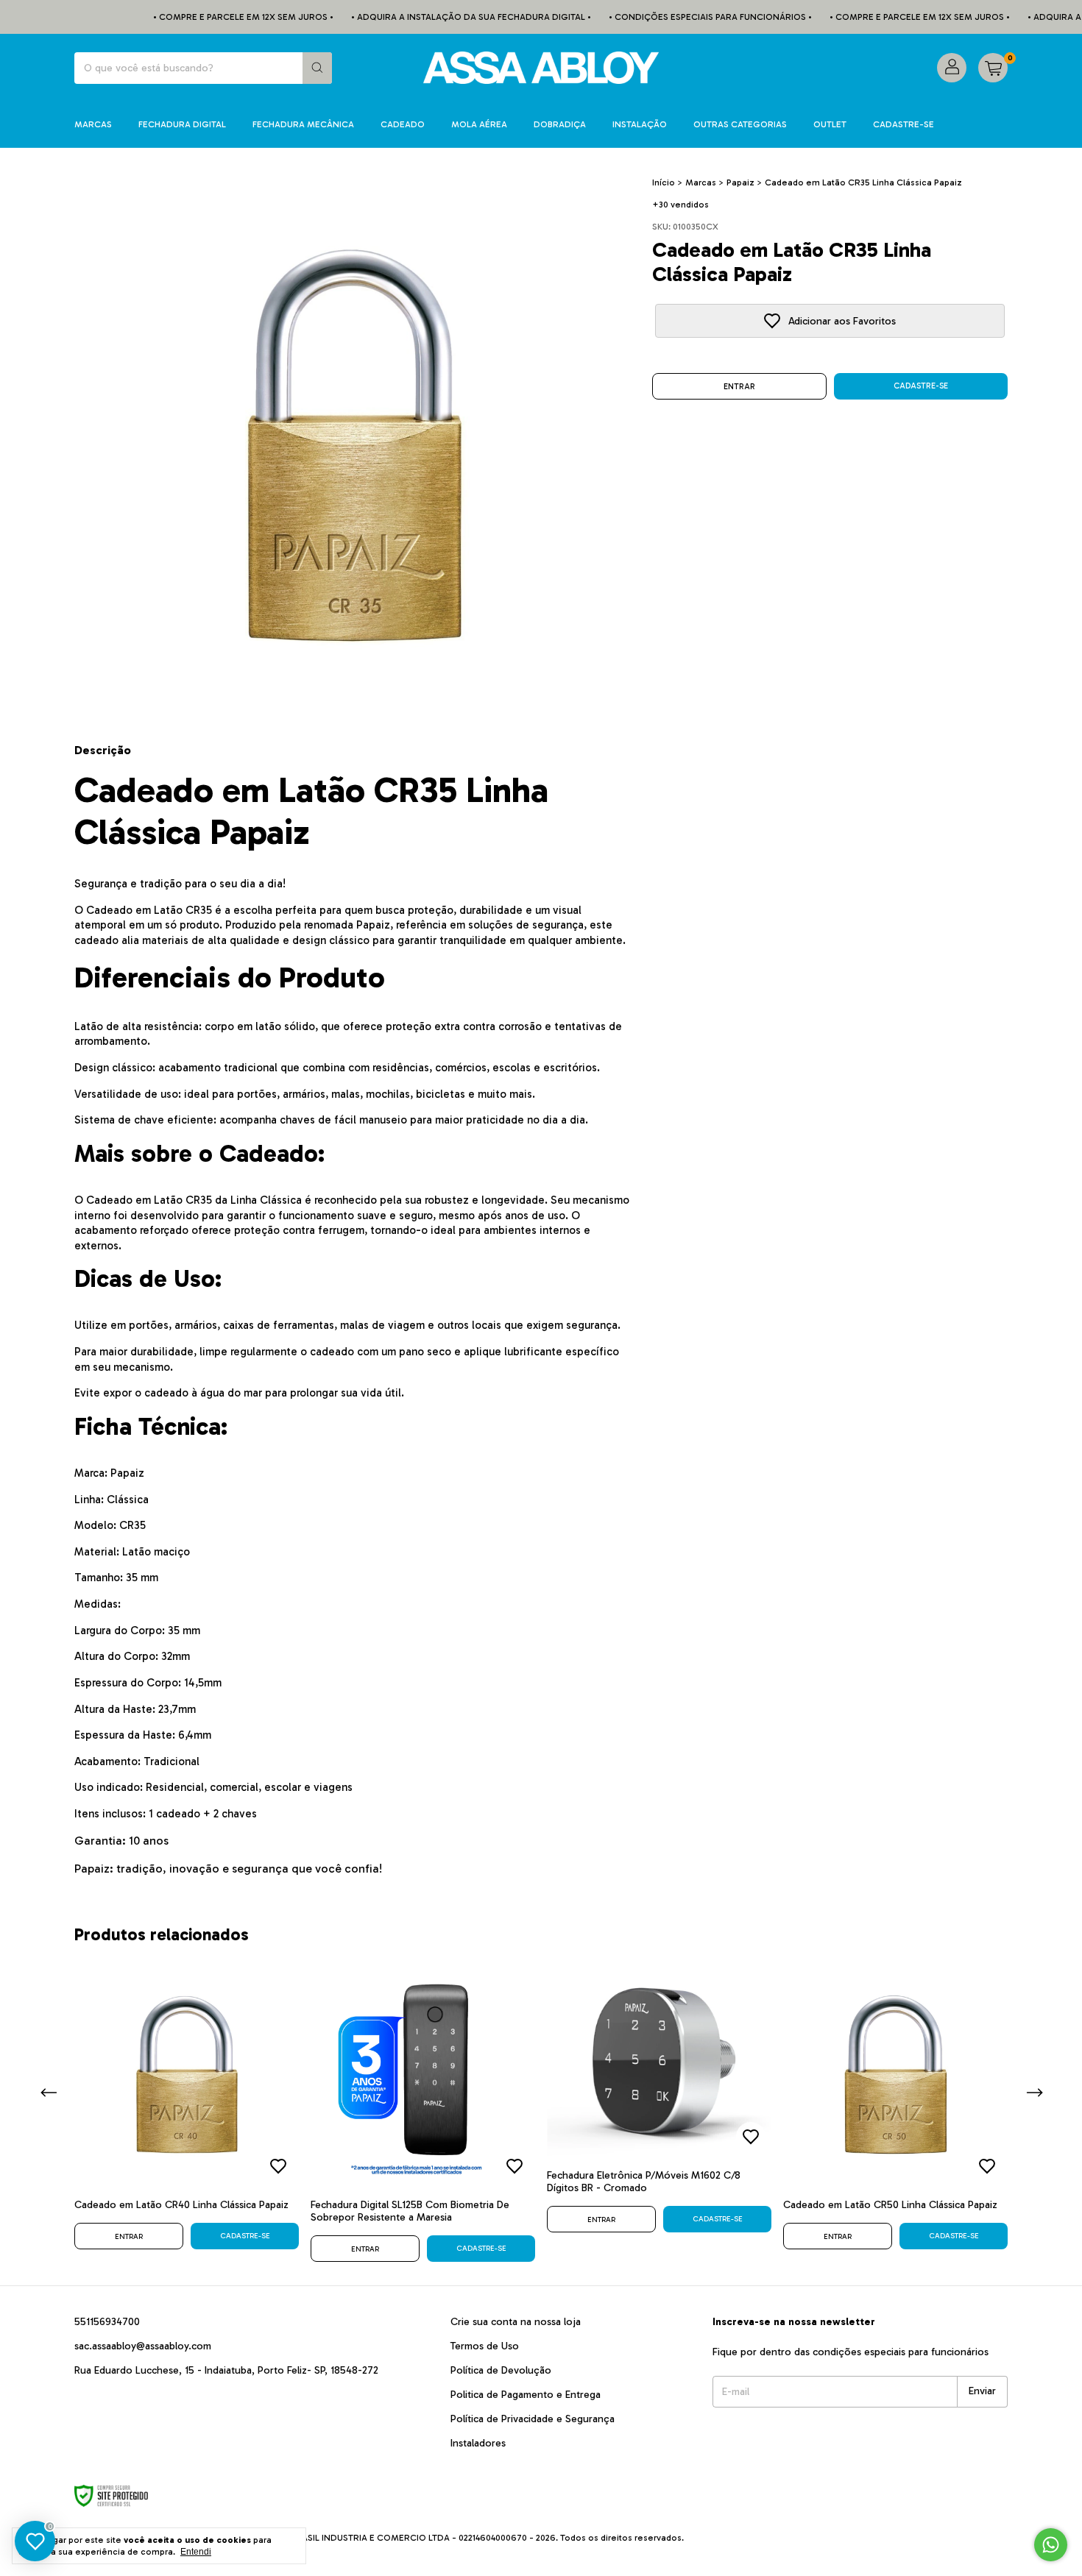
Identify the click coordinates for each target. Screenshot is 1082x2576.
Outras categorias (740, 124)
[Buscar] (317, 68)
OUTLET (830, 124)
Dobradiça (560, 124)
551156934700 (107, 2322)
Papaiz (740, 182)
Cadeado (403, 124)
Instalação (640, 124)
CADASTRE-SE (904, 124)
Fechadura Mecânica (303, 124)
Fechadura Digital (182, 124)
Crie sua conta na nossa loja (516, 2322)
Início (664, 182)
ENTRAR (739, 387)
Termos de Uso (485, 2346)
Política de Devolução (501, 2370)
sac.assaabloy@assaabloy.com (143, 2346)
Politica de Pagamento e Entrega (526, 2395)
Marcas (93, 124)
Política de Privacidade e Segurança (533, 2419)
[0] (993, 68)
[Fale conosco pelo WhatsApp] (1051, 2545)
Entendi (196, 2552)
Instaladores (478, 2443)
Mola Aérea (479, 124)
